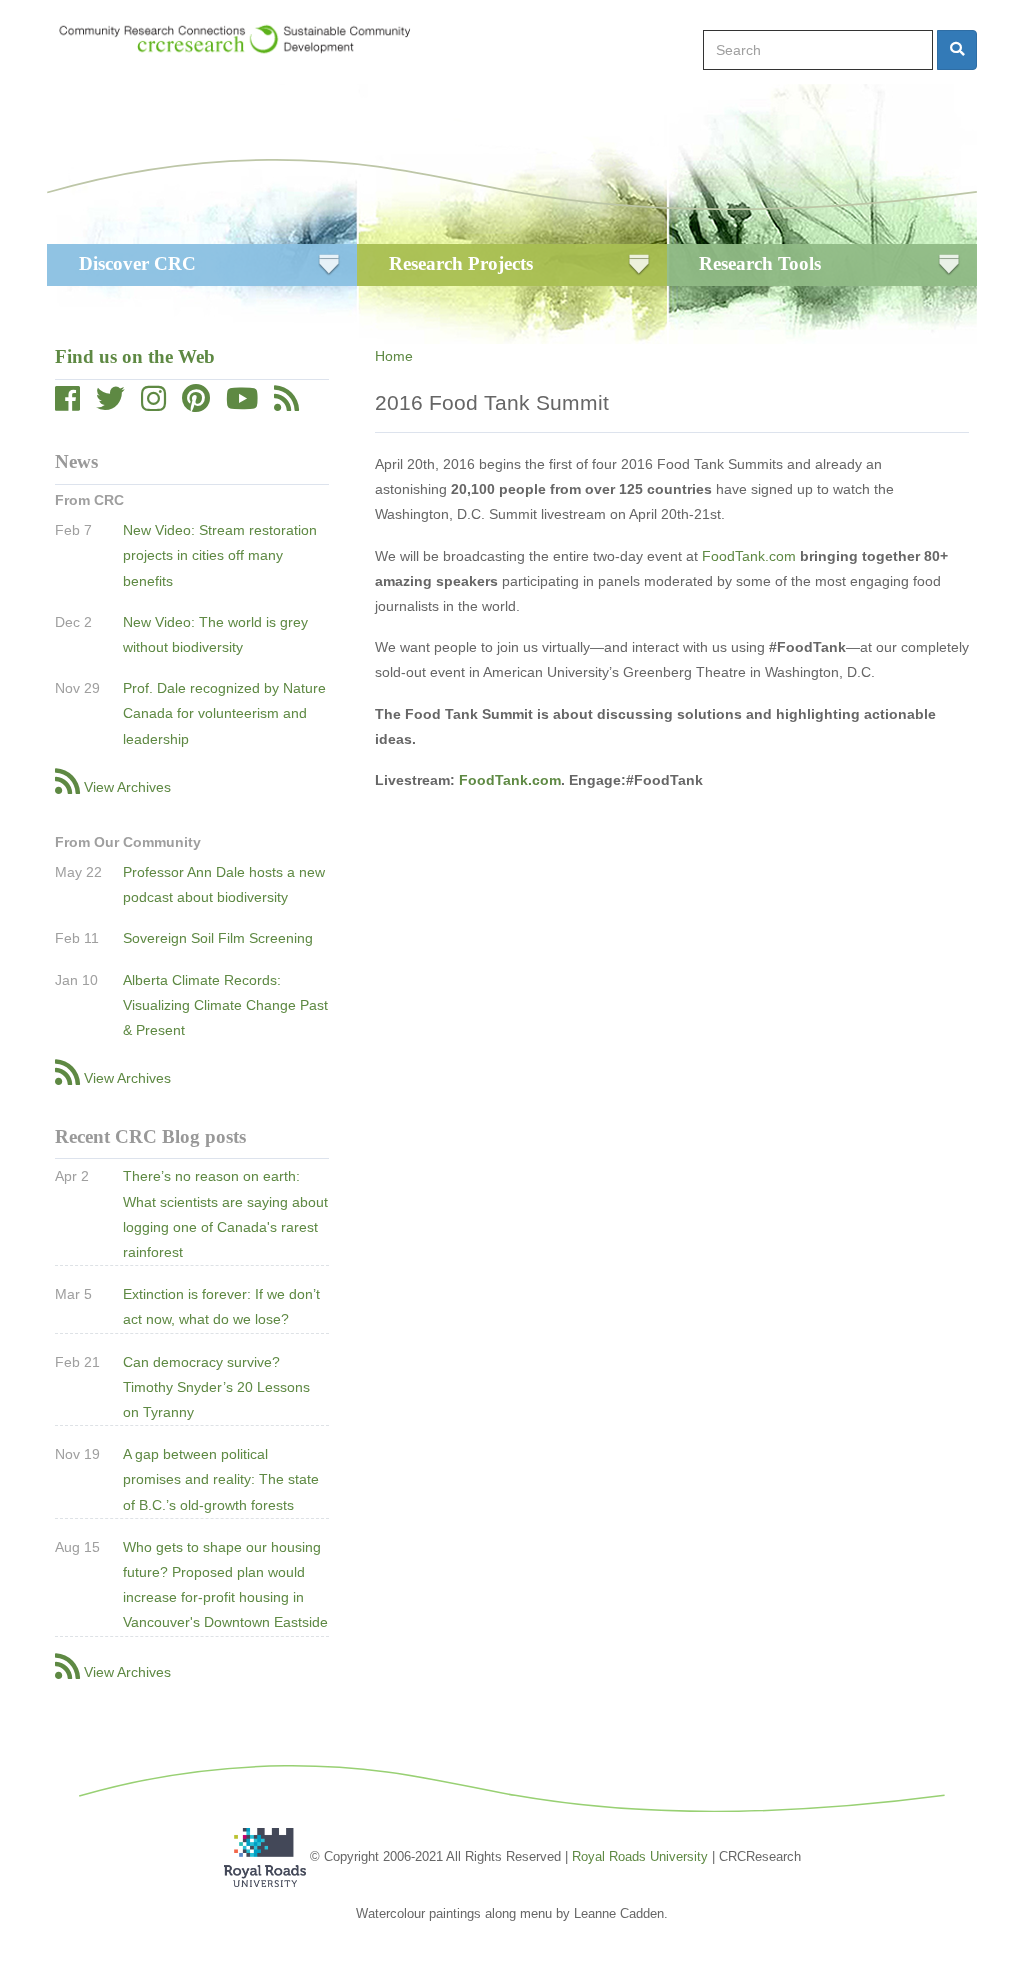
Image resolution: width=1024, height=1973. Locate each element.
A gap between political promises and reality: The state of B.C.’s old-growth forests (221, 1479)
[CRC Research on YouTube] (242, 404)
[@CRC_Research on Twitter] (110, 404)
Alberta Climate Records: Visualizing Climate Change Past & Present (225, 1005)
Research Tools (760, 263)
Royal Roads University (640, 1856)
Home (394, 356)
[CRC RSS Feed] (286, 404)
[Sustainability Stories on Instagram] (153, 404)
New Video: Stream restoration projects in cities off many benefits (220, 555)
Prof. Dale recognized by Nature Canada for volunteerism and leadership (224, 713)
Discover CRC (137, 263)
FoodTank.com (749, 556)
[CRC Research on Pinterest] (196, 404)
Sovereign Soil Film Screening (218, 938)
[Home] (244, 39)
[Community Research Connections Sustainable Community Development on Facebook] (67, 404)
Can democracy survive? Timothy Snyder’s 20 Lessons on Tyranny (216, 1387)
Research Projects (461, 263)
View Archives (127, 787)
